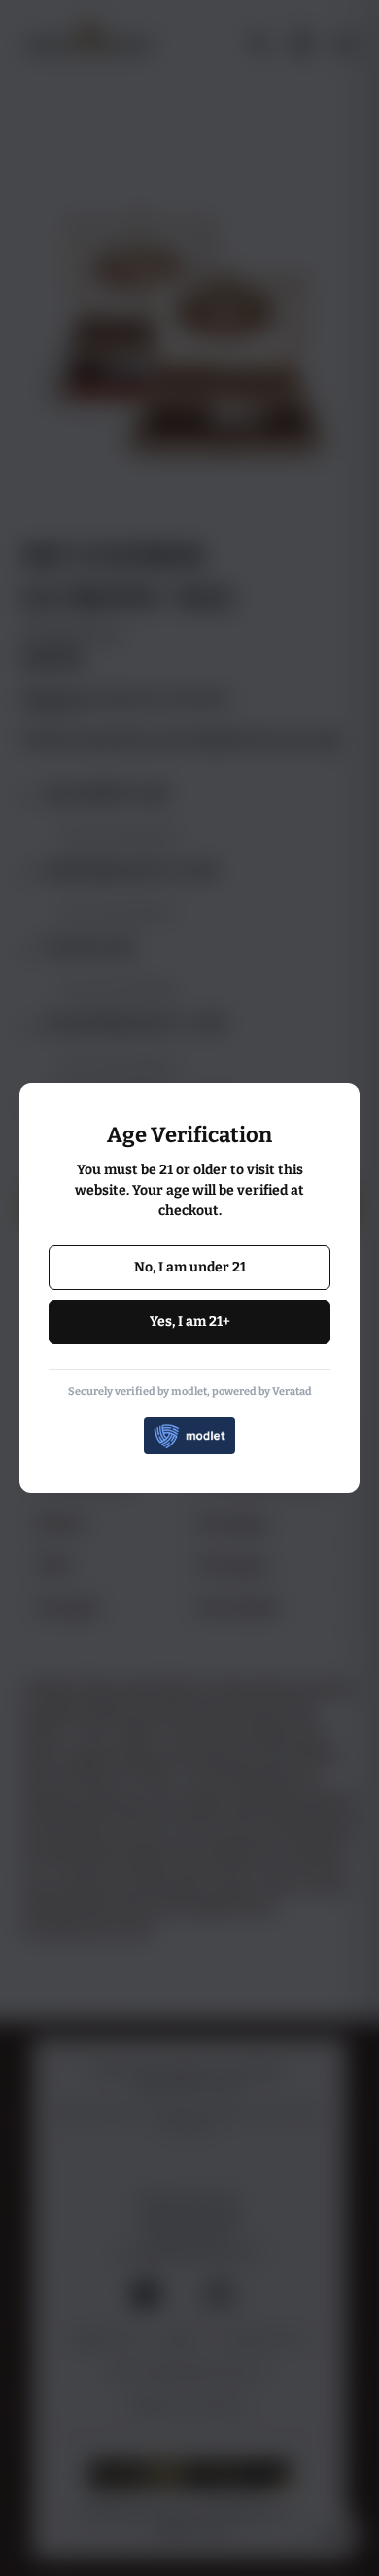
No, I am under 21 (190, 1267)
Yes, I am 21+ (190, 1322)
